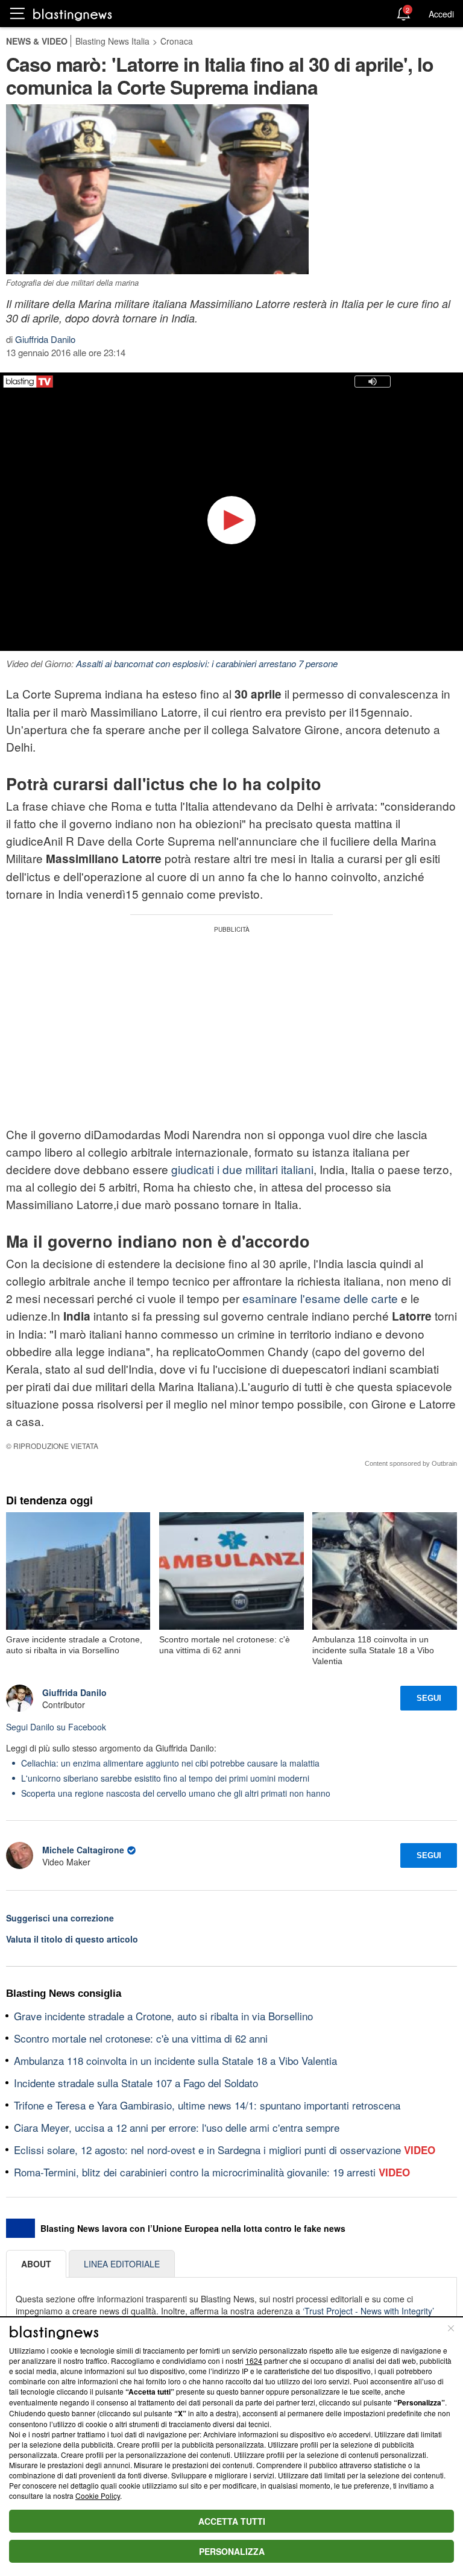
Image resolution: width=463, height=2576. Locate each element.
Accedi (441, 14)
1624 (254, 2361)
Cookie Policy (98, 2496)
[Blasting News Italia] (73, 14)
